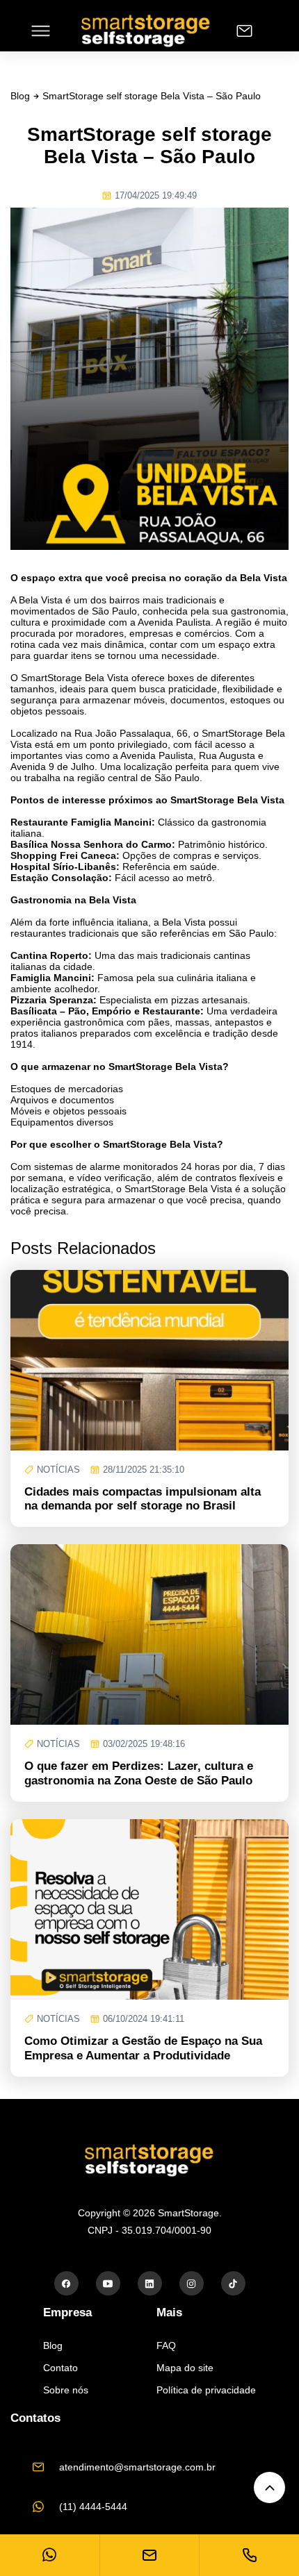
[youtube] (108, 2283)
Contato (60, 2368)
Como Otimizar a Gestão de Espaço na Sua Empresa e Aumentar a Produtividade (143, 2048)
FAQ (166, 2345)
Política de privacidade (206, 2390)
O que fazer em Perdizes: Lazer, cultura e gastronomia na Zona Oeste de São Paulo (139, 1773)
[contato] (244, 31)
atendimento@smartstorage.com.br (137, 2467)
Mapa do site (185, 2368)
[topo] (269, 2487)
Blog (20, 96)
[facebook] (66, 2283)
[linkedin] (150, 2283)
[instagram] (192, 2283)
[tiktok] (233, 2283)
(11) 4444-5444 (93, 2507)
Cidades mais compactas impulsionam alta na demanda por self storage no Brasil (143, 1499)
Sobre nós (66, 2390)
